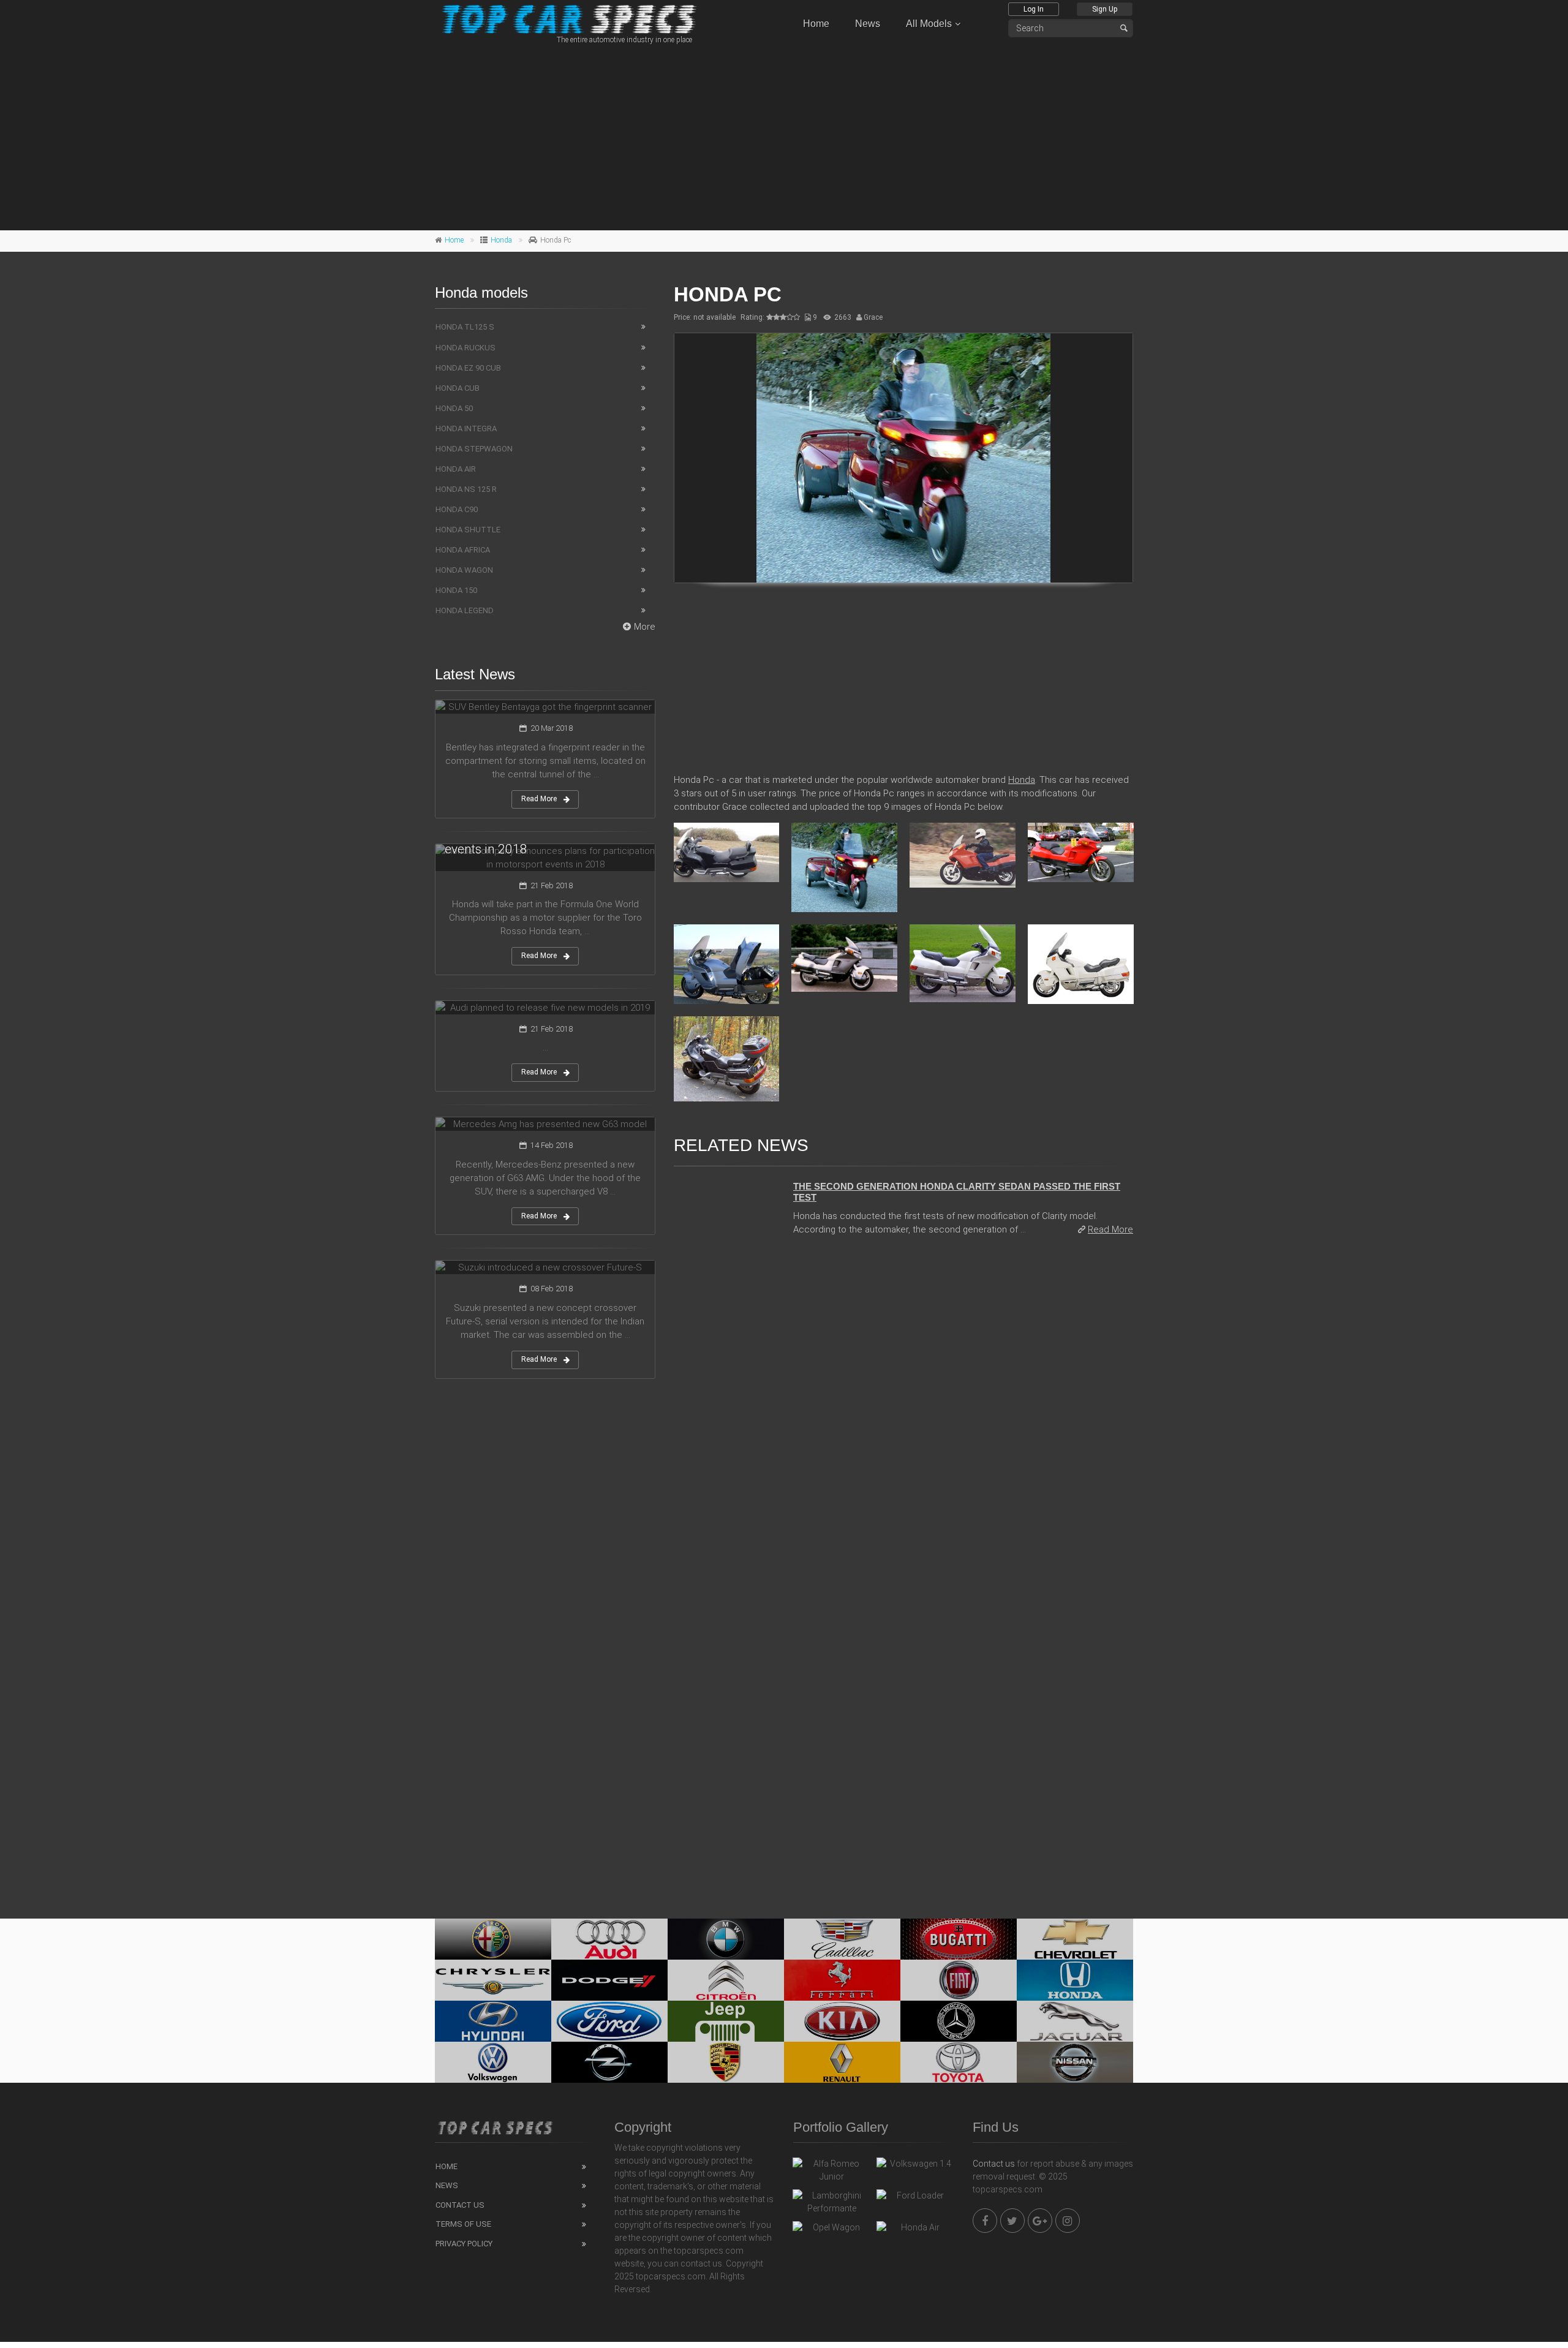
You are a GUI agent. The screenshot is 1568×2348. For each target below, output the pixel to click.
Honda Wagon (464, 570)
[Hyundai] (493, 2021)
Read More (1110, 1229)
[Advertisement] (784, 135)
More (645, 627)
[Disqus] (903, 1414)
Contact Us (460, 2205)
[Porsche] (726, 2062)
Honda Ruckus (466, 348)
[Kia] (842, 2021)
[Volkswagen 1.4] (915, 2167)
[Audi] (609, 1939)
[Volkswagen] (493, 2062)
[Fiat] (959, 1980)
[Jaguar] (1075, 2021)
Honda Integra (466, 428)
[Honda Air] (915, 2230)
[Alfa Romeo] (493, 1939)
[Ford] (609, 2021)
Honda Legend (465, 610)
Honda (501, 240)
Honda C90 (457, 509)
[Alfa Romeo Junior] (831, 2170)
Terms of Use (463, 2224)
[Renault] (842, 2062)
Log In (1034, 9)
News (868, 24)
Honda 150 (456, 590)
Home (816, 24)
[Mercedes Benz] (959, 2021)
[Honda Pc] (903, 458)
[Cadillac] (842, 1939)
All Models (929, 24)
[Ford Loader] (915, 2199)
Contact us (994, 2164)
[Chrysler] (493, 1980)
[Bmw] (726, 1939)
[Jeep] (726, 2021)
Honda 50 (454, 408)
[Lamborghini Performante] (831, 2202)
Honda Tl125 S (465, 327)
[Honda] (1075, 1980)
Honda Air (456, 469)
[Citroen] (726, 1980)
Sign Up (1105, 9)
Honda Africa (463, 550)
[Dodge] (609, 1980)
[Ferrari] (842, 1980)
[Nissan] (1075, 2062)
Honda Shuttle (468, 530)
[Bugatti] (959, 1939)
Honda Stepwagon (474, 449)
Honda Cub (458, 388)
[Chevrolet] (1075, 1939)
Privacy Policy (464, 2244)
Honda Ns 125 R (466, 489)
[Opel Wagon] (831, 2230)
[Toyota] (959, 2062)
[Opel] (609, 2062)
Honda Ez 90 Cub (468, 368)
